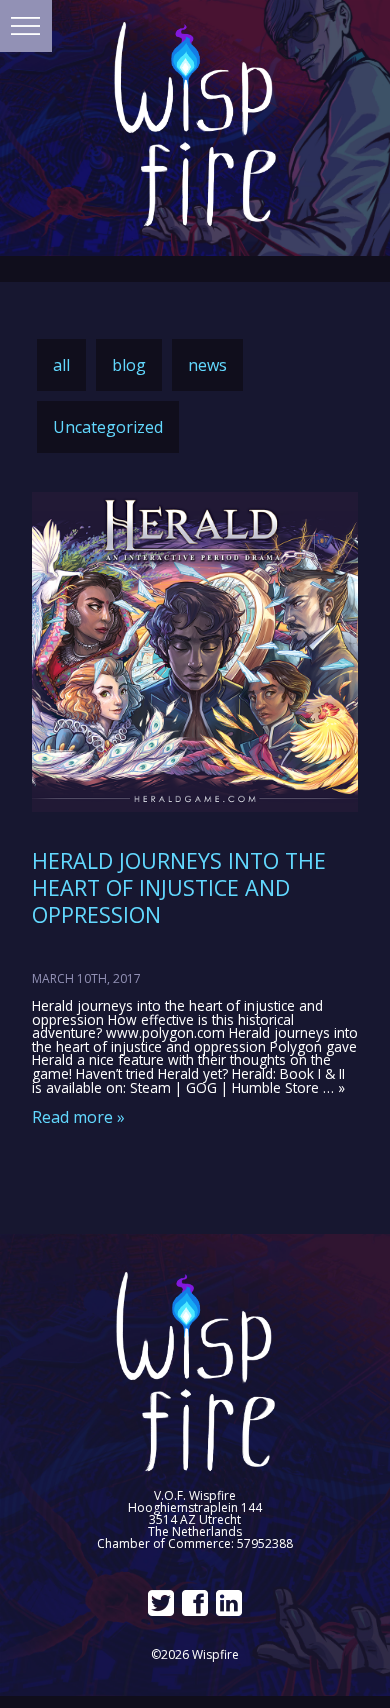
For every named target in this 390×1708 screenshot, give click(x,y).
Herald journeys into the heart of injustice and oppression (179, 887)
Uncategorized (108, 427)
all (61, 365)
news (207, 365)
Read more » (78, 1117)
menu (26, 26)
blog (129, 365)
